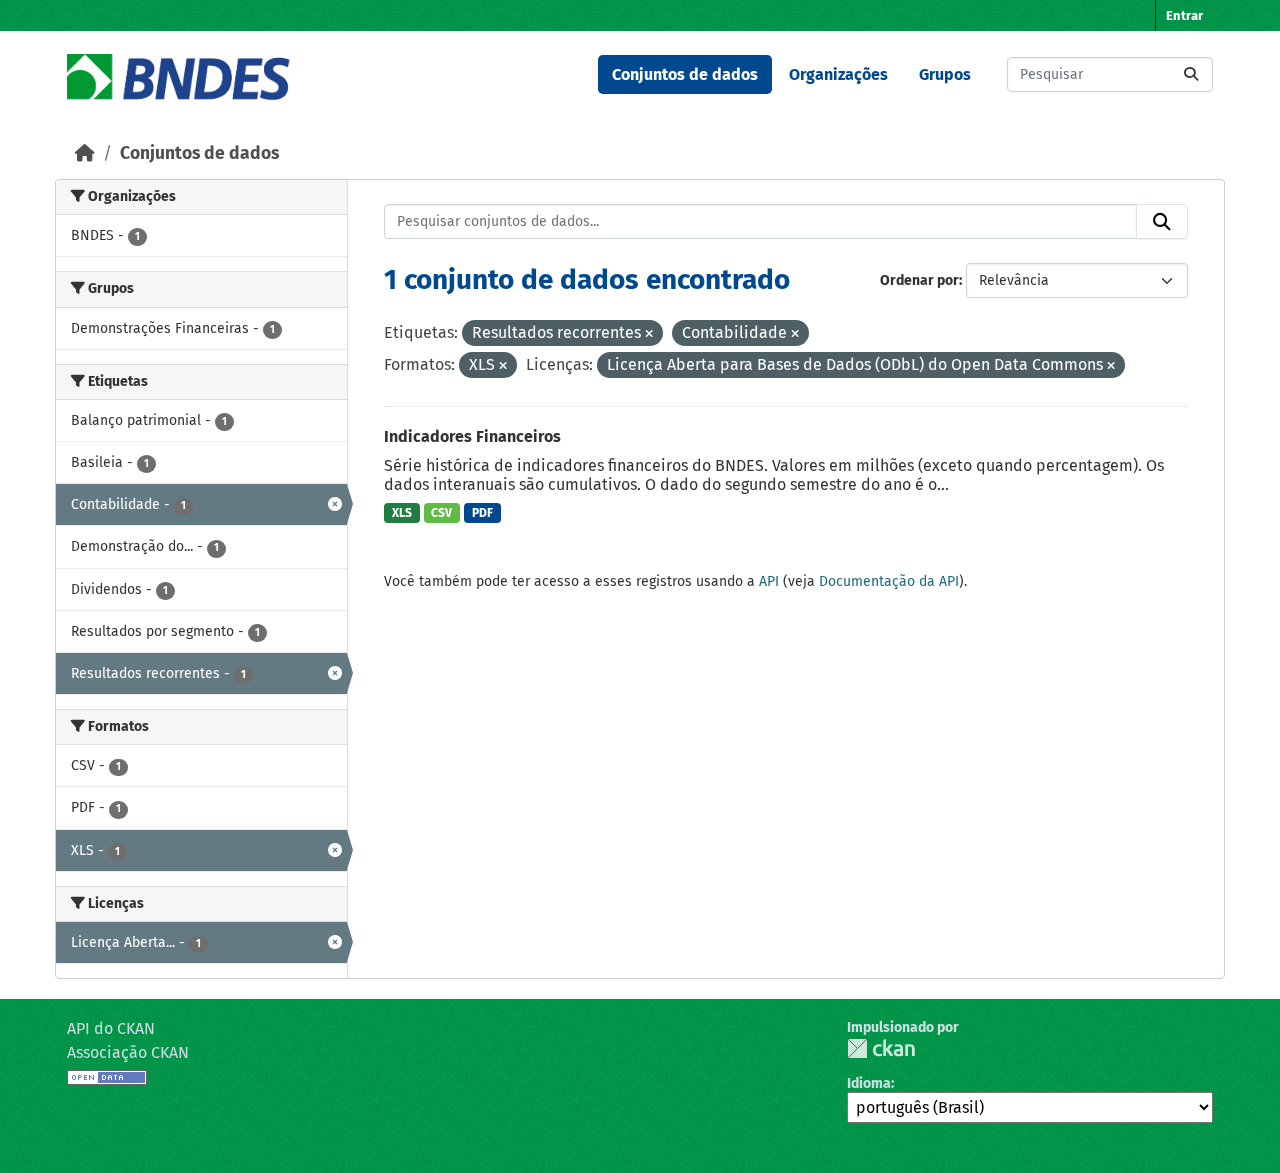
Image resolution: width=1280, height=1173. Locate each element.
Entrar (1184, 15)
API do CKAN (111, 1028)
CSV (441, 513)
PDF (482, 513)
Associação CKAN (128, 1052)
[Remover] (649, 334)
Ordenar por (919, 280)
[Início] (85, 153)
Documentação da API (889, 581)
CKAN (881, 1048)
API (769, 581)
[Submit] (1191, 74)
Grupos (945, 74)
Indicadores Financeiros (472, 436)
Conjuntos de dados (685, 74)
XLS (402, 513)
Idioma (869, 1083)
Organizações (838, 74)
